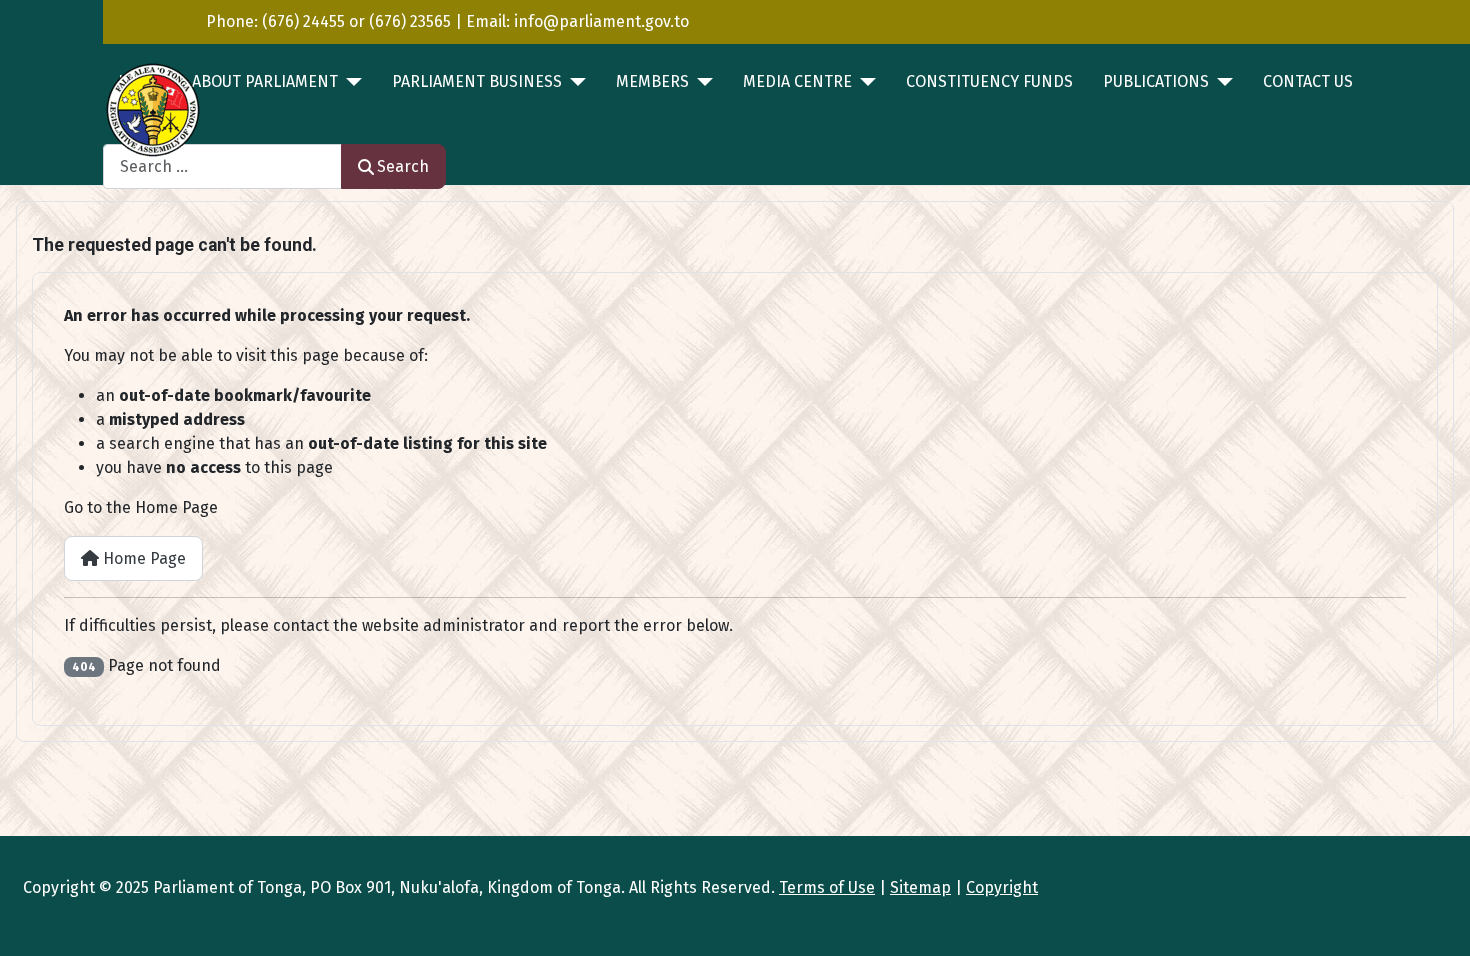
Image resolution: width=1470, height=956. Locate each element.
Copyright (1002, 887)
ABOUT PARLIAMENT (265, 81)
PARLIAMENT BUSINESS (477, 81)
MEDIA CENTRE (797, 81)
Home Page (142, 558)
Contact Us (1308, 81)
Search (403, 166)
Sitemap (920, 887)
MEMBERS (652, 81)
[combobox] (222, 166)
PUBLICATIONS (1156, 81)
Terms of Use (827, 887)
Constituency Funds (989, 81)
